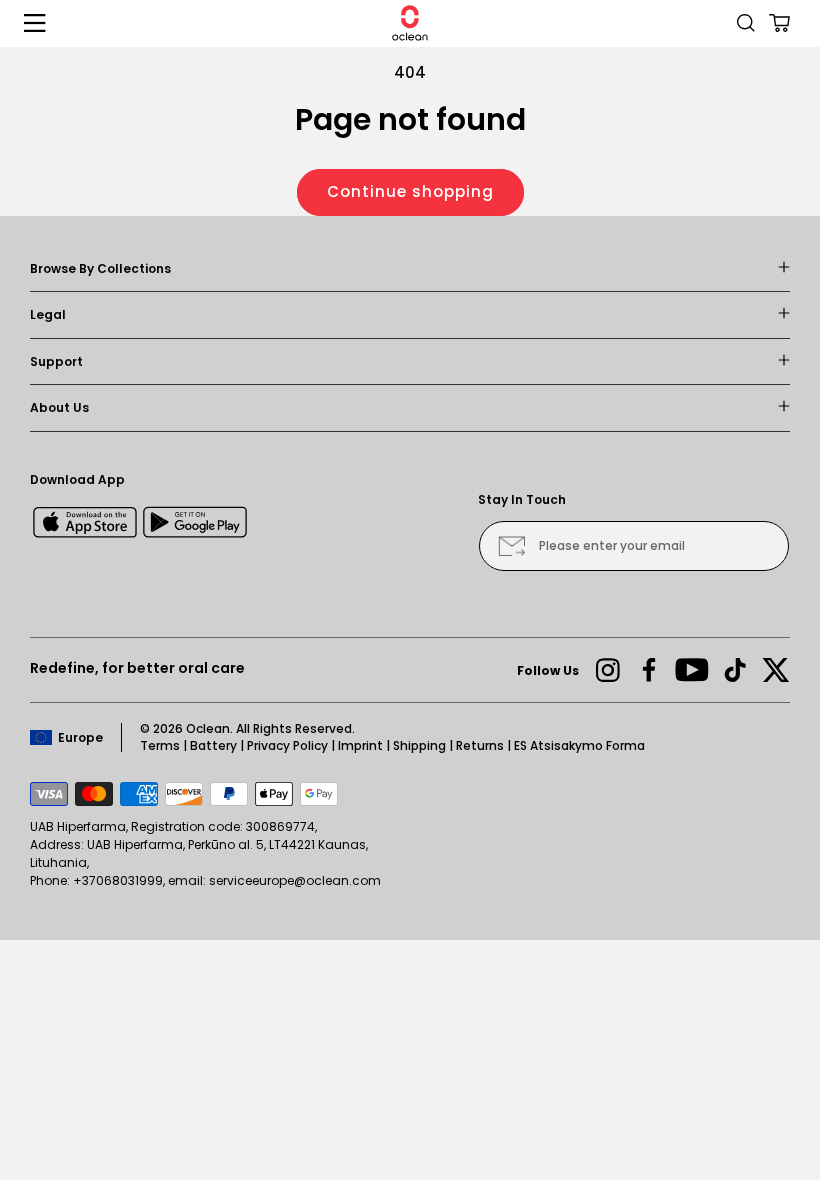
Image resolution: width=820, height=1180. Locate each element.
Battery (213, 745)
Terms (160, 745)
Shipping (419, 745)
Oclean (208, 728)
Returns (480, 745)
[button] (35, 23)
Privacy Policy (287, 745)
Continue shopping (410, 191)
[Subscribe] (511, 546)
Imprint (360, 745)
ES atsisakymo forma (579, 745)
